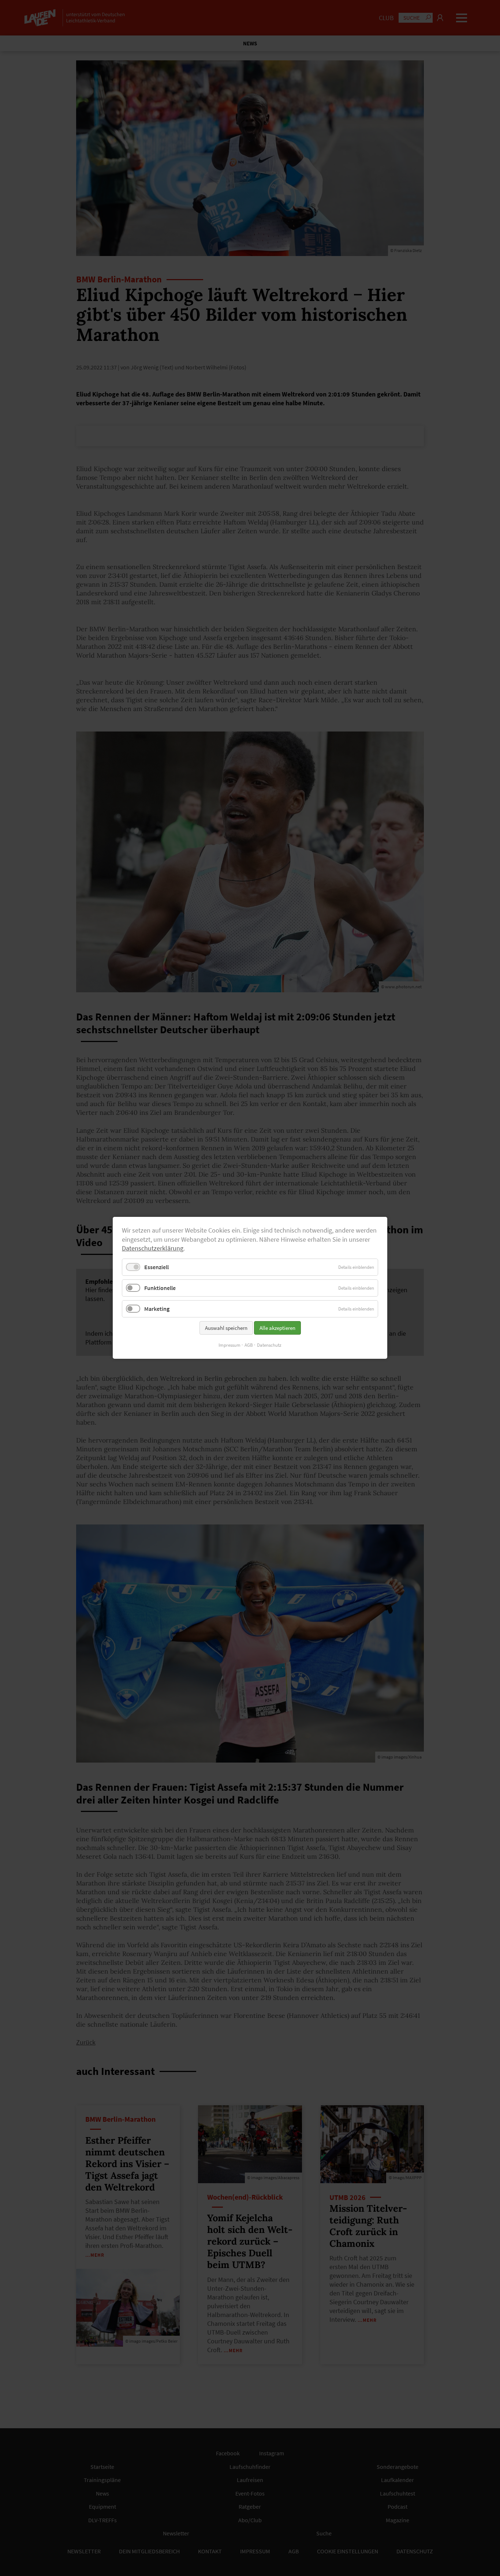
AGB (249, 1345)
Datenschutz (269, 1345)
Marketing (157, 1309)
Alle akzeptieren (277, 1328)
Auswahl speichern (226, 1328)
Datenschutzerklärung (153, 1249)
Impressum (230, 1345)
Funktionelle (160, 1288)
